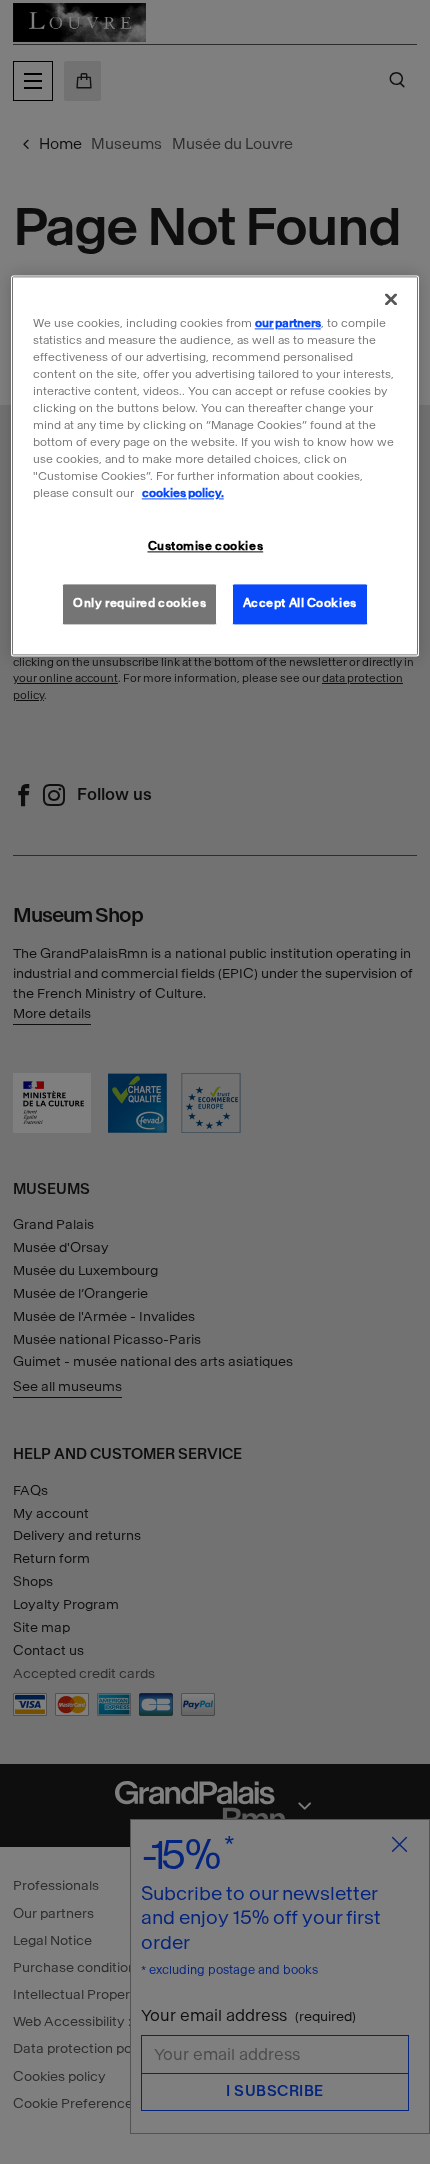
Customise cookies (206, 547)
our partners (288, 323)
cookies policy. (183, 494)
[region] (215, 466)
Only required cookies (139, 604)
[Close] (391, 299)
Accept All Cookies (300, 604)
